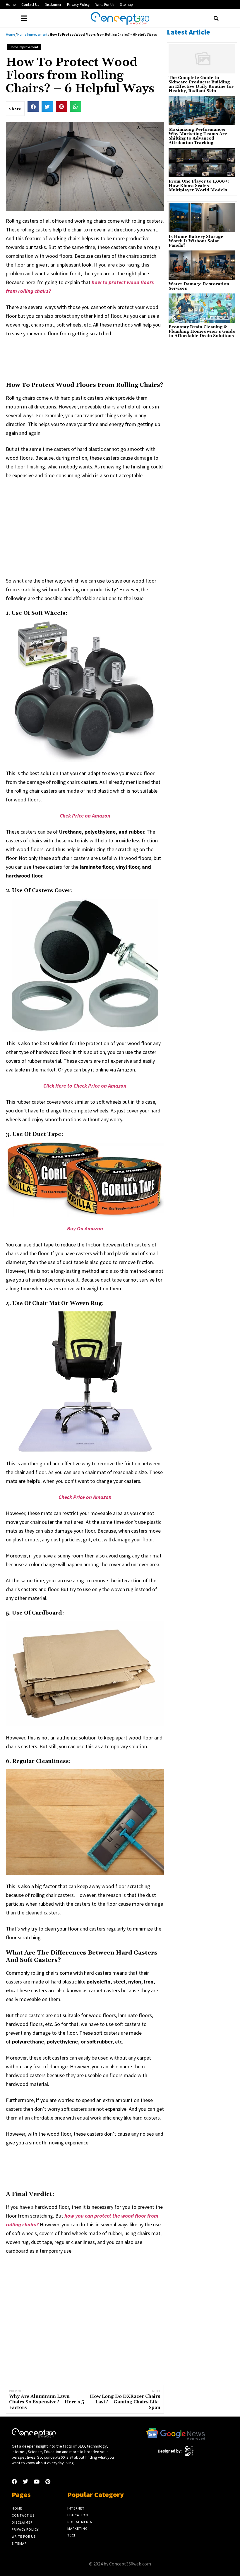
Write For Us (105, 5)
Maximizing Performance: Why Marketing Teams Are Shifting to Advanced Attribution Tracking (198, 136)
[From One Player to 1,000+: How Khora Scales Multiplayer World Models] (202, 162)
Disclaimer (53, 5)
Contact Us (30, 5)
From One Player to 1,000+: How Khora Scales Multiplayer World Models (199, 186)
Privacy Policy (78, 5)
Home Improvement (32, 34)
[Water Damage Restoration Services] (202, 265)
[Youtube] (37, 2481)
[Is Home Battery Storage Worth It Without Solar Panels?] (202, 218)
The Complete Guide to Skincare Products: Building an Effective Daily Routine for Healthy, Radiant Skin (201, 85)
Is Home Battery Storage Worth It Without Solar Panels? (196, 241)
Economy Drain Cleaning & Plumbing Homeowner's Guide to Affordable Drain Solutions (202, 332)
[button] (216, 18)
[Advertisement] (112, 358)
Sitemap (126, 5)
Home (11, 5)
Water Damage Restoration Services (199, 286)
